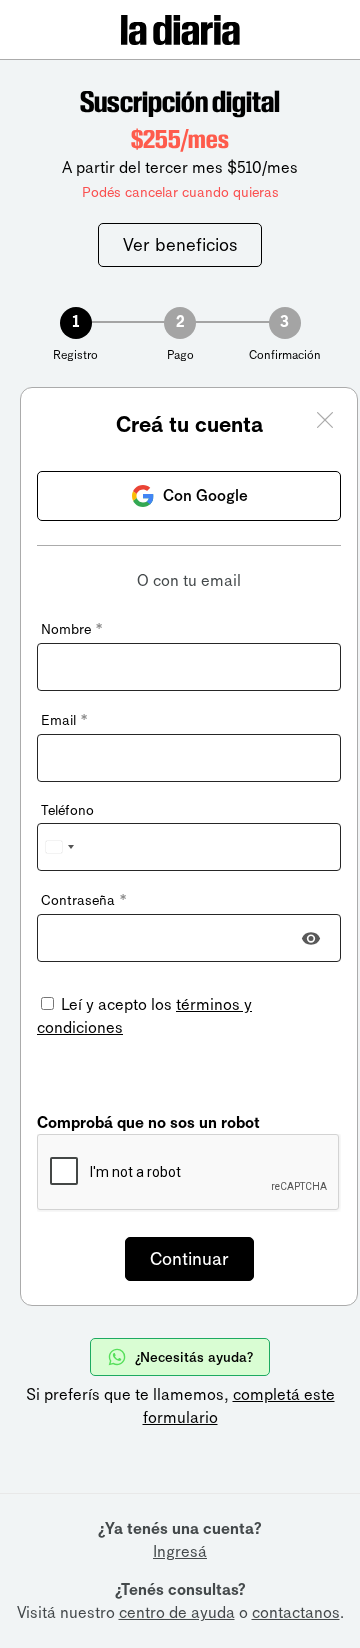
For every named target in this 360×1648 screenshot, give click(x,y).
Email (64, 720)
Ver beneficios (180, 245)
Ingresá (180, 1551)
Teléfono (67, 810)
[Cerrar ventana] (325, 423)
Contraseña (83, 900)
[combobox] (59, 847)
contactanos (296, 1612)
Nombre (71, 629)
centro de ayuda (177, 1612)
